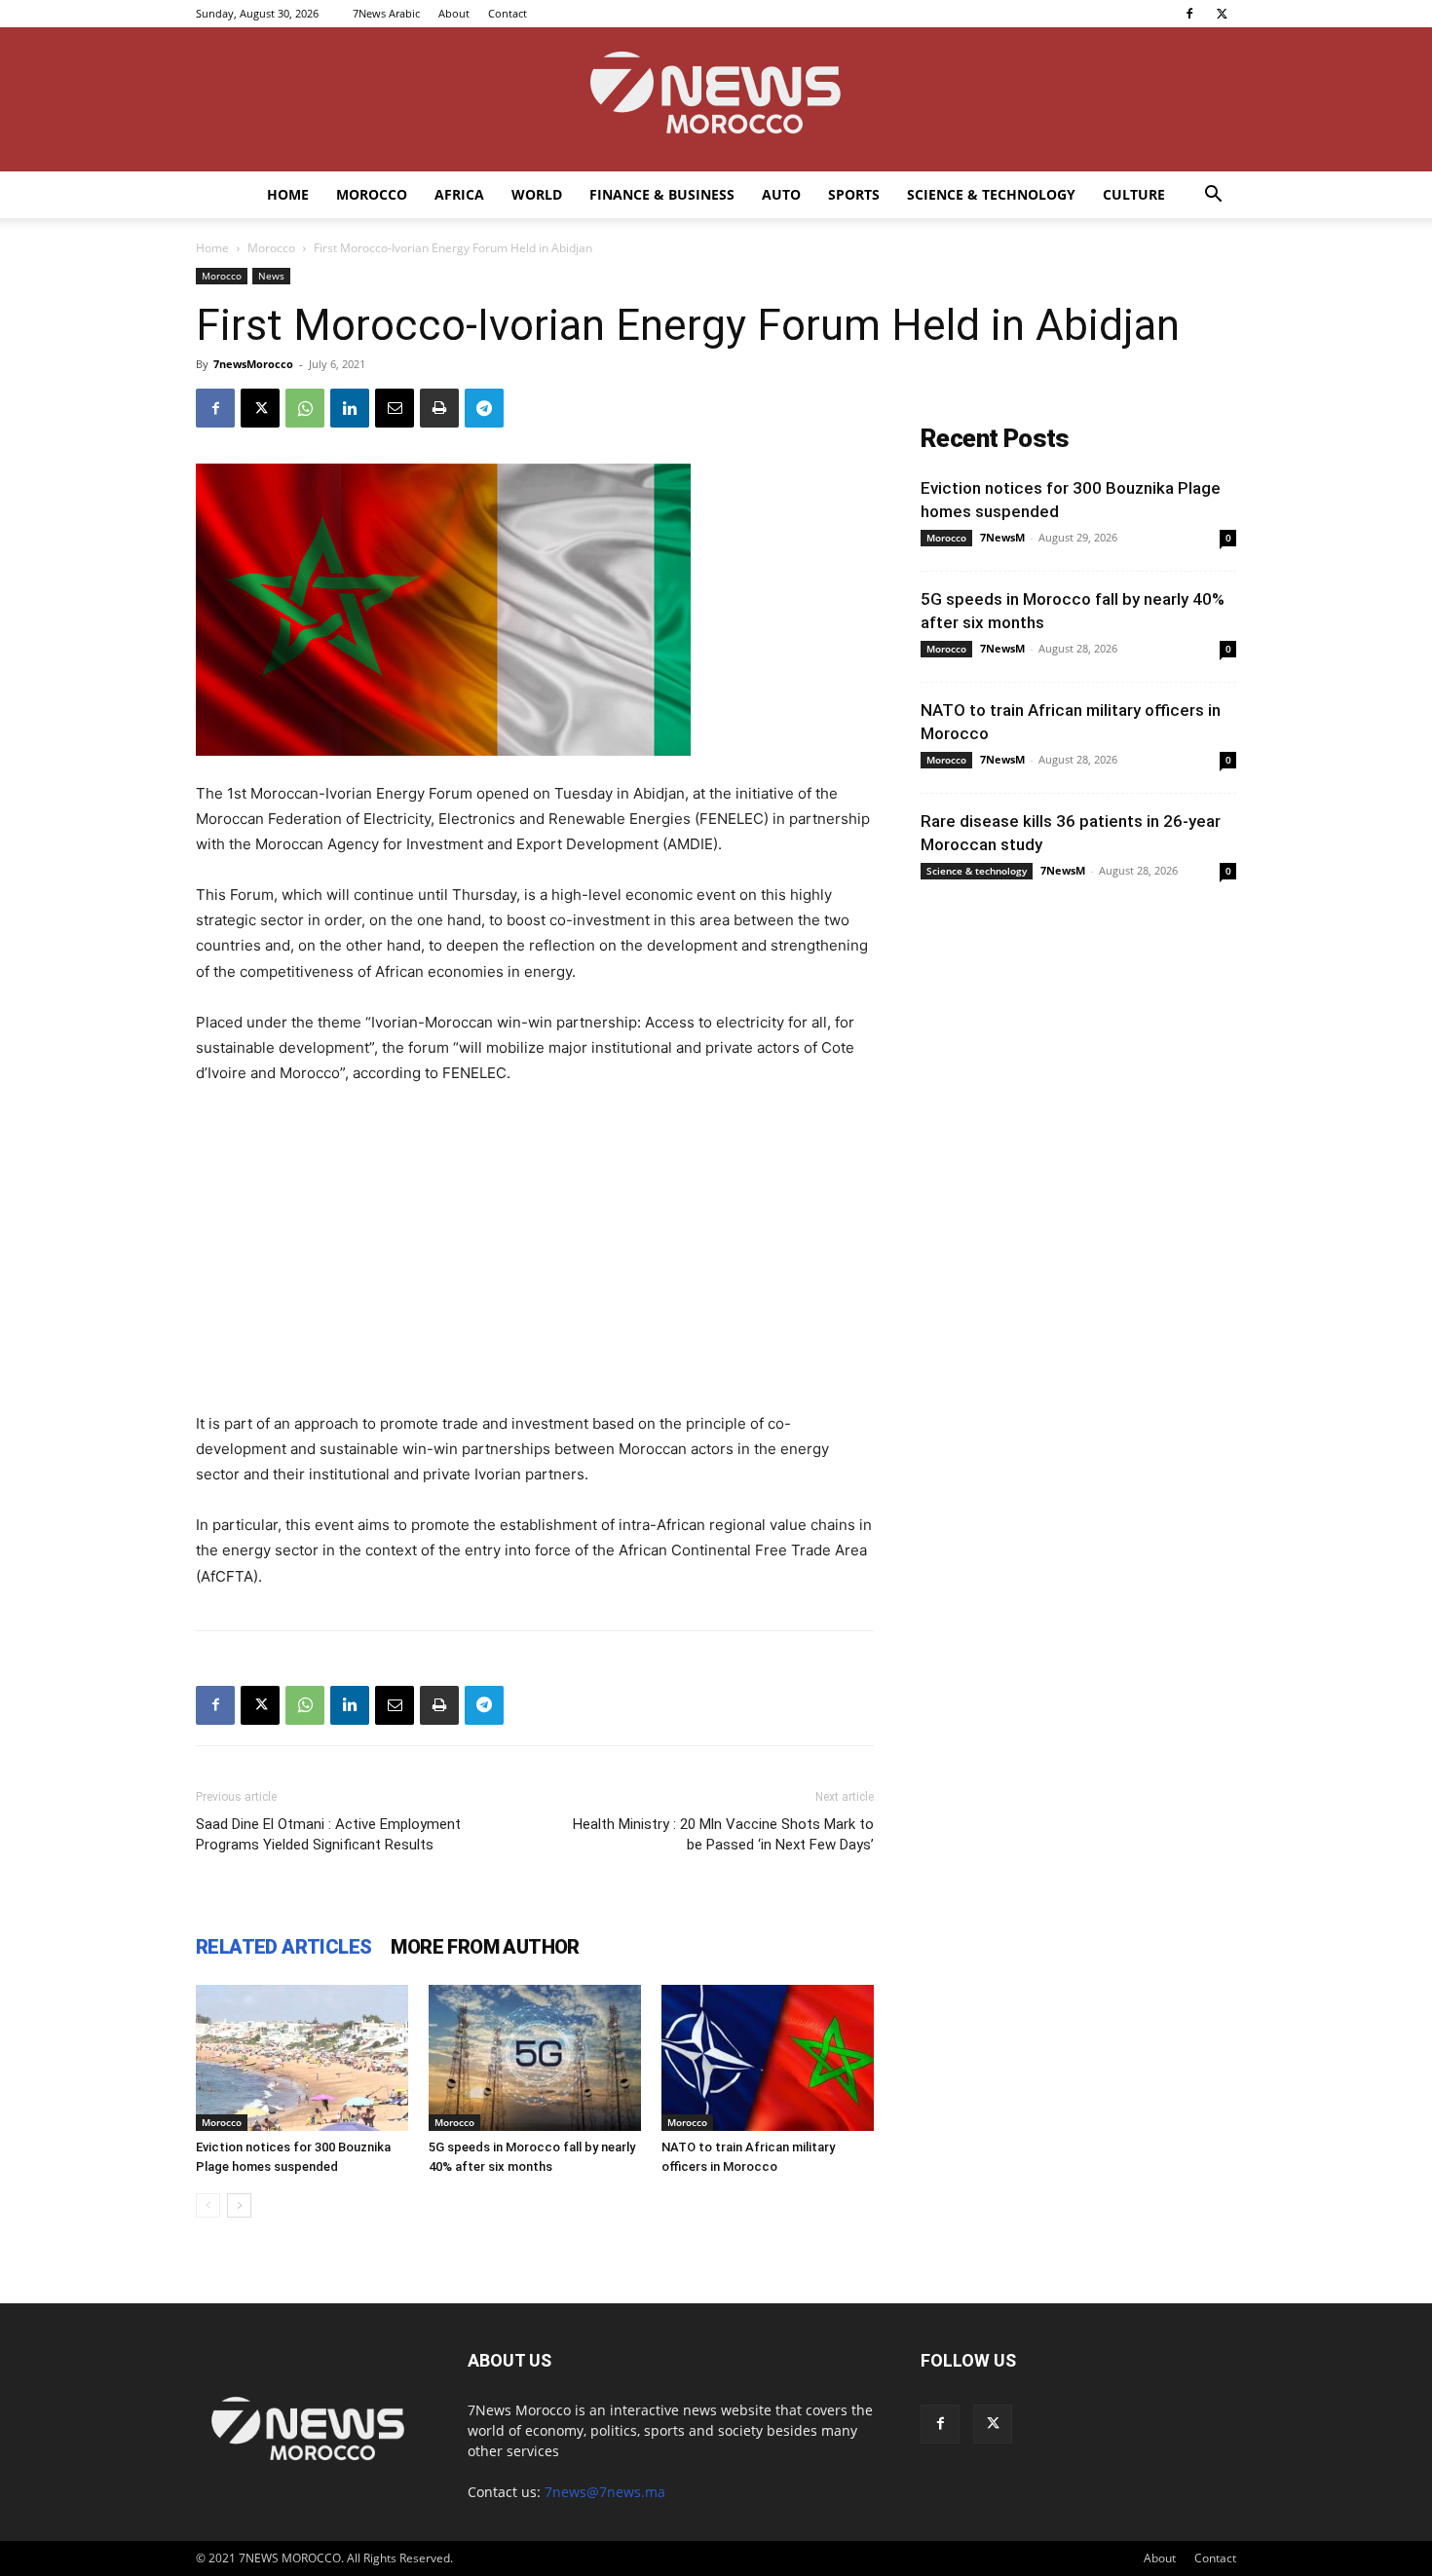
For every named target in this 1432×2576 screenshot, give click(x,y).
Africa (459, 194)
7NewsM (1002, 537)
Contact (508, 13)
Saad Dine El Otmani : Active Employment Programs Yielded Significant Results (328, 1834)
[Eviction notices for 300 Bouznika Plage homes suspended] (302, 2058)
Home (288, 194)
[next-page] (239, 2205)
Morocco (372, 194)
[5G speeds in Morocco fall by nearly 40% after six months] (535, 2058)
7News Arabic (386, 13)
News (271, 276)
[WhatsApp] (305, 408)
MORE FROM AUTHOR (485, 1947)
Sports (854, 194)
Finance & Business (662, 194)
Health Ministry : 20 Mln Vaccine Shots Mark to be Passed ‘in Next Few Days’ (723, 1834)
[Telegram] (484, 408)
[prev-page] (208, 2205)
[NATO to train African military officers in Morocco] (768, 2058)
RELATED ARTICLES (283, 1947)
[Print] (439, 408)
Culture (1134, 194)
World (537, 194)
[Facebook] (1189, 14)
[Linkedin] (350, 408)
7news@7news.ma (605, 2492)
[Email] (395, 408)
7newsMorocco (253, 364)
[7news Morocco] (716, 99)
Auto (781, 194)
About (454, 13)
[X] (1222, 14)
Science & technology (991, 194)
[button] (1213, 196)
